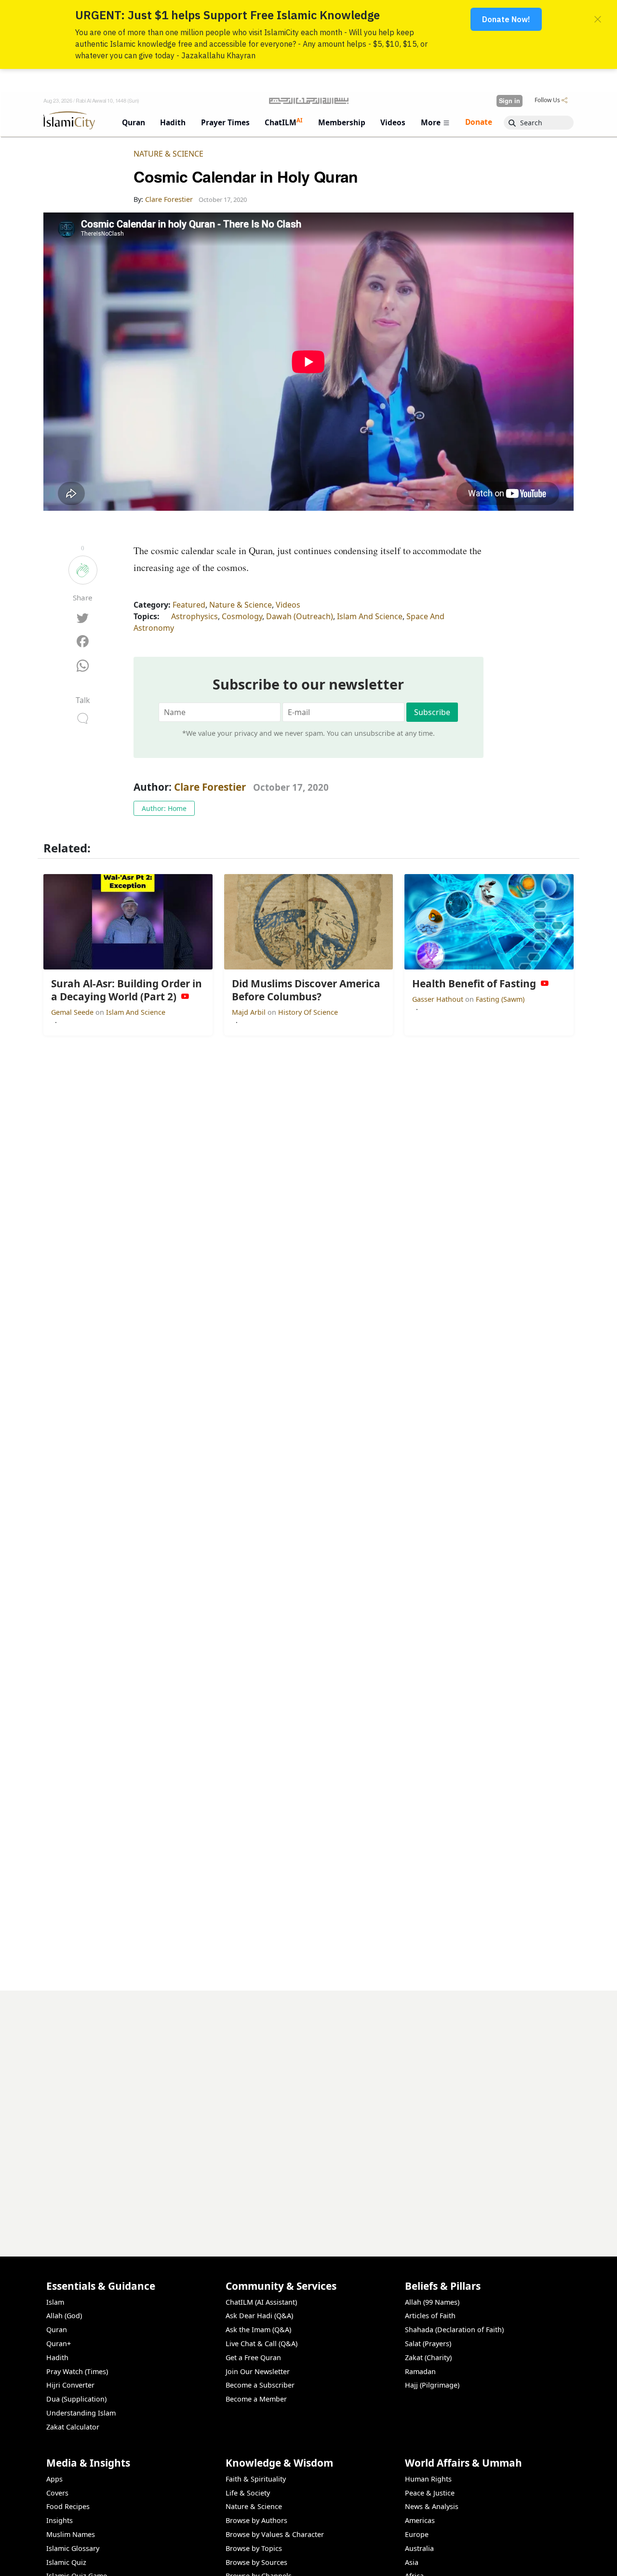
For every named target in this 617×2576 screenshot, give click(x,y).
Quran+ (59, 2344)
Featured (189, 605)
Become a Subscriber (260, 2385)
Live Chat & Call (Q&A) (262, 2344)
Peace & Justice (430, 2493)
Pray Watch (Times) (77, 2371)
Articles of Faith (430, 2316)
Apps (54, 2479)
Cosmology (242, 616)
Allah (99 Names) (432, 2302)
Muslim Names (71, 2534)
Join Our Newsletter (258, 2371)
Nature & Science (168, 154)
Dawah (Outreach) (300, 616)
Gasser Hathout (439, 999)
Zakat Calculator (73, 2427)
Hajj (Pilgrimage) (432, 2385)
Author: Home (164, 808)
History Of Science (308, 1012)
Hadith (57, 2357)
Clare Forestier (210, 787)
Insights (60, 2520)
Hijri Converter (70, 2385)
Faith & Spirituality (256, 2479)
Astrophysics (194, 616)
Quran (57, 2330)
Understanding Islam (81, 2413)
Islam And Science (370, 616)
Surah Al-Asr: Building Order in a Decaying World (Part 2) (467, 2560)
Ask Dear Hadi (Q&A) (259, 2316)
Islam (55, 2302)
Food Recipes (68, 2506)
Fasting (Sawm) (500, 999)
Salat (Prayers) (428, 2344)
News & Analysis (432, 2506)
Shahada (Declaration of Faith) (454, 2330)
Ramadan (420, 2371)
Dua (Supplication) (76, 2399)
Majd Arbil (250, 1012)
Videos (288, 605)
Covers (57, 2493)
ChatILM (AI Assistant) (261, 2302)
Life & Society (248, 2493)
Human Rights (428, 2479)
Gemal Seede (73, 1012)
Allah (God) (64, 2316)
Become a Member (256, 2399)
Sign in (510, 101)
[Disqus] (308, 2111)
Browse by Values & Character (275, 2534)
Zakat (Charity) (428, 2357)
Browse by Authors (256, 2520)
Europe (417, 2534)
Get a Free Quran (253, 2357)
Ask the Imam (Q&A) (258, 2330)
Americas (420, 2520)
